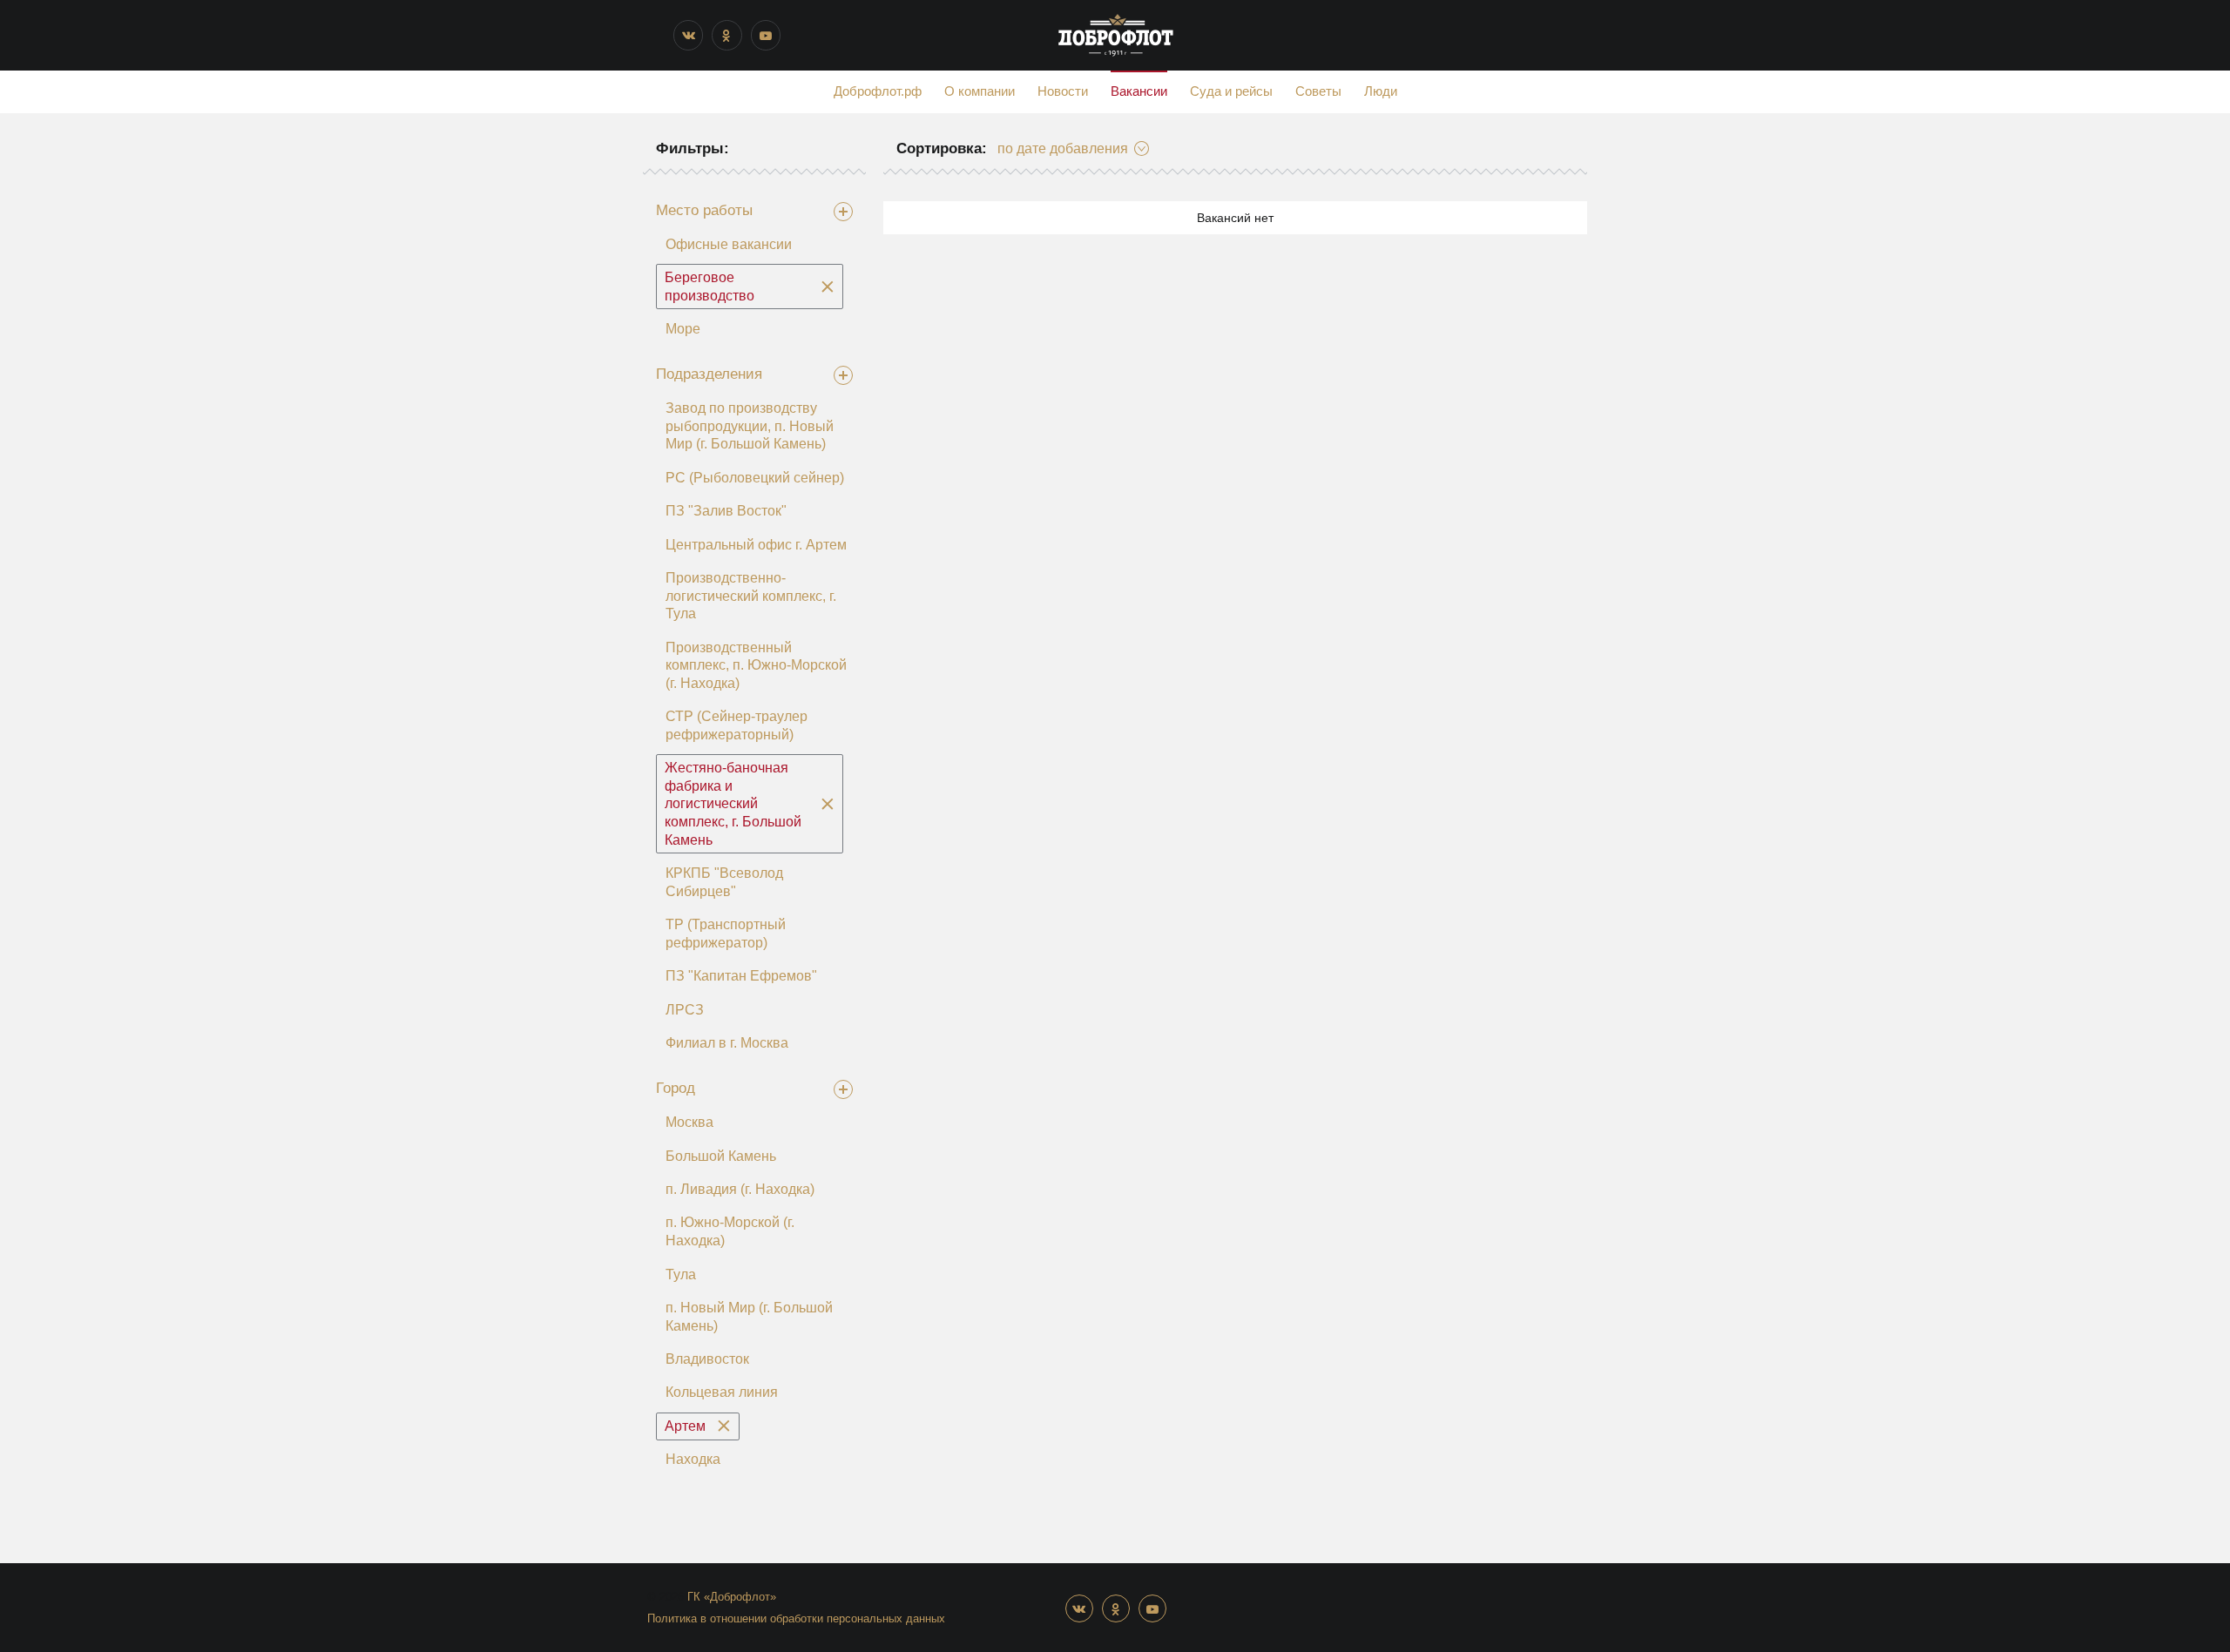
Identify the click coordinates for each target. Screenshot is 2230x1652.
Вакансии (1139, 91)
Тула (681, 1274)
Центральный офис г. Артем (756, 545)
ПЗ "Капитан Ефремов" (741, 976)
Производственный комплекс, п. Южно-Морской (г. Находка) (756, 665)
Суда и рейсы (1231, 91)
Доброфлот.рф (878, 91)
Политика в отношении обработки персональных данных (796, 1618)
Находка (693, 1459)
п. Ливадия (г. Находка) (740, 1189)
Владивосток (707, 1359)
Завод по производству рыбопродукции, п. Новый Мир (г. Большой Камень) (750, 426)
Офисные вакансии (729, 244)
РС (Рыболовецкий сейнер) (755, 478)
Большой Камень (721, 1156)
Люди (1381, 91)
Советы (1318, 91)
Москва (689, 1122)
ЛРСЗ (685, 1010)
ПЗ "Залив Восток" (726, 511)
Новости (1063, 91)
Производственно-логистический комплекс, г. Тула (751, 596)
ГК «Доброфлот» (732, 1597)
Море (683, 329)
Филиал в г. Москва (727, 1043)
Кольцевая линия (722, 1392)
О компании (980, 91)
